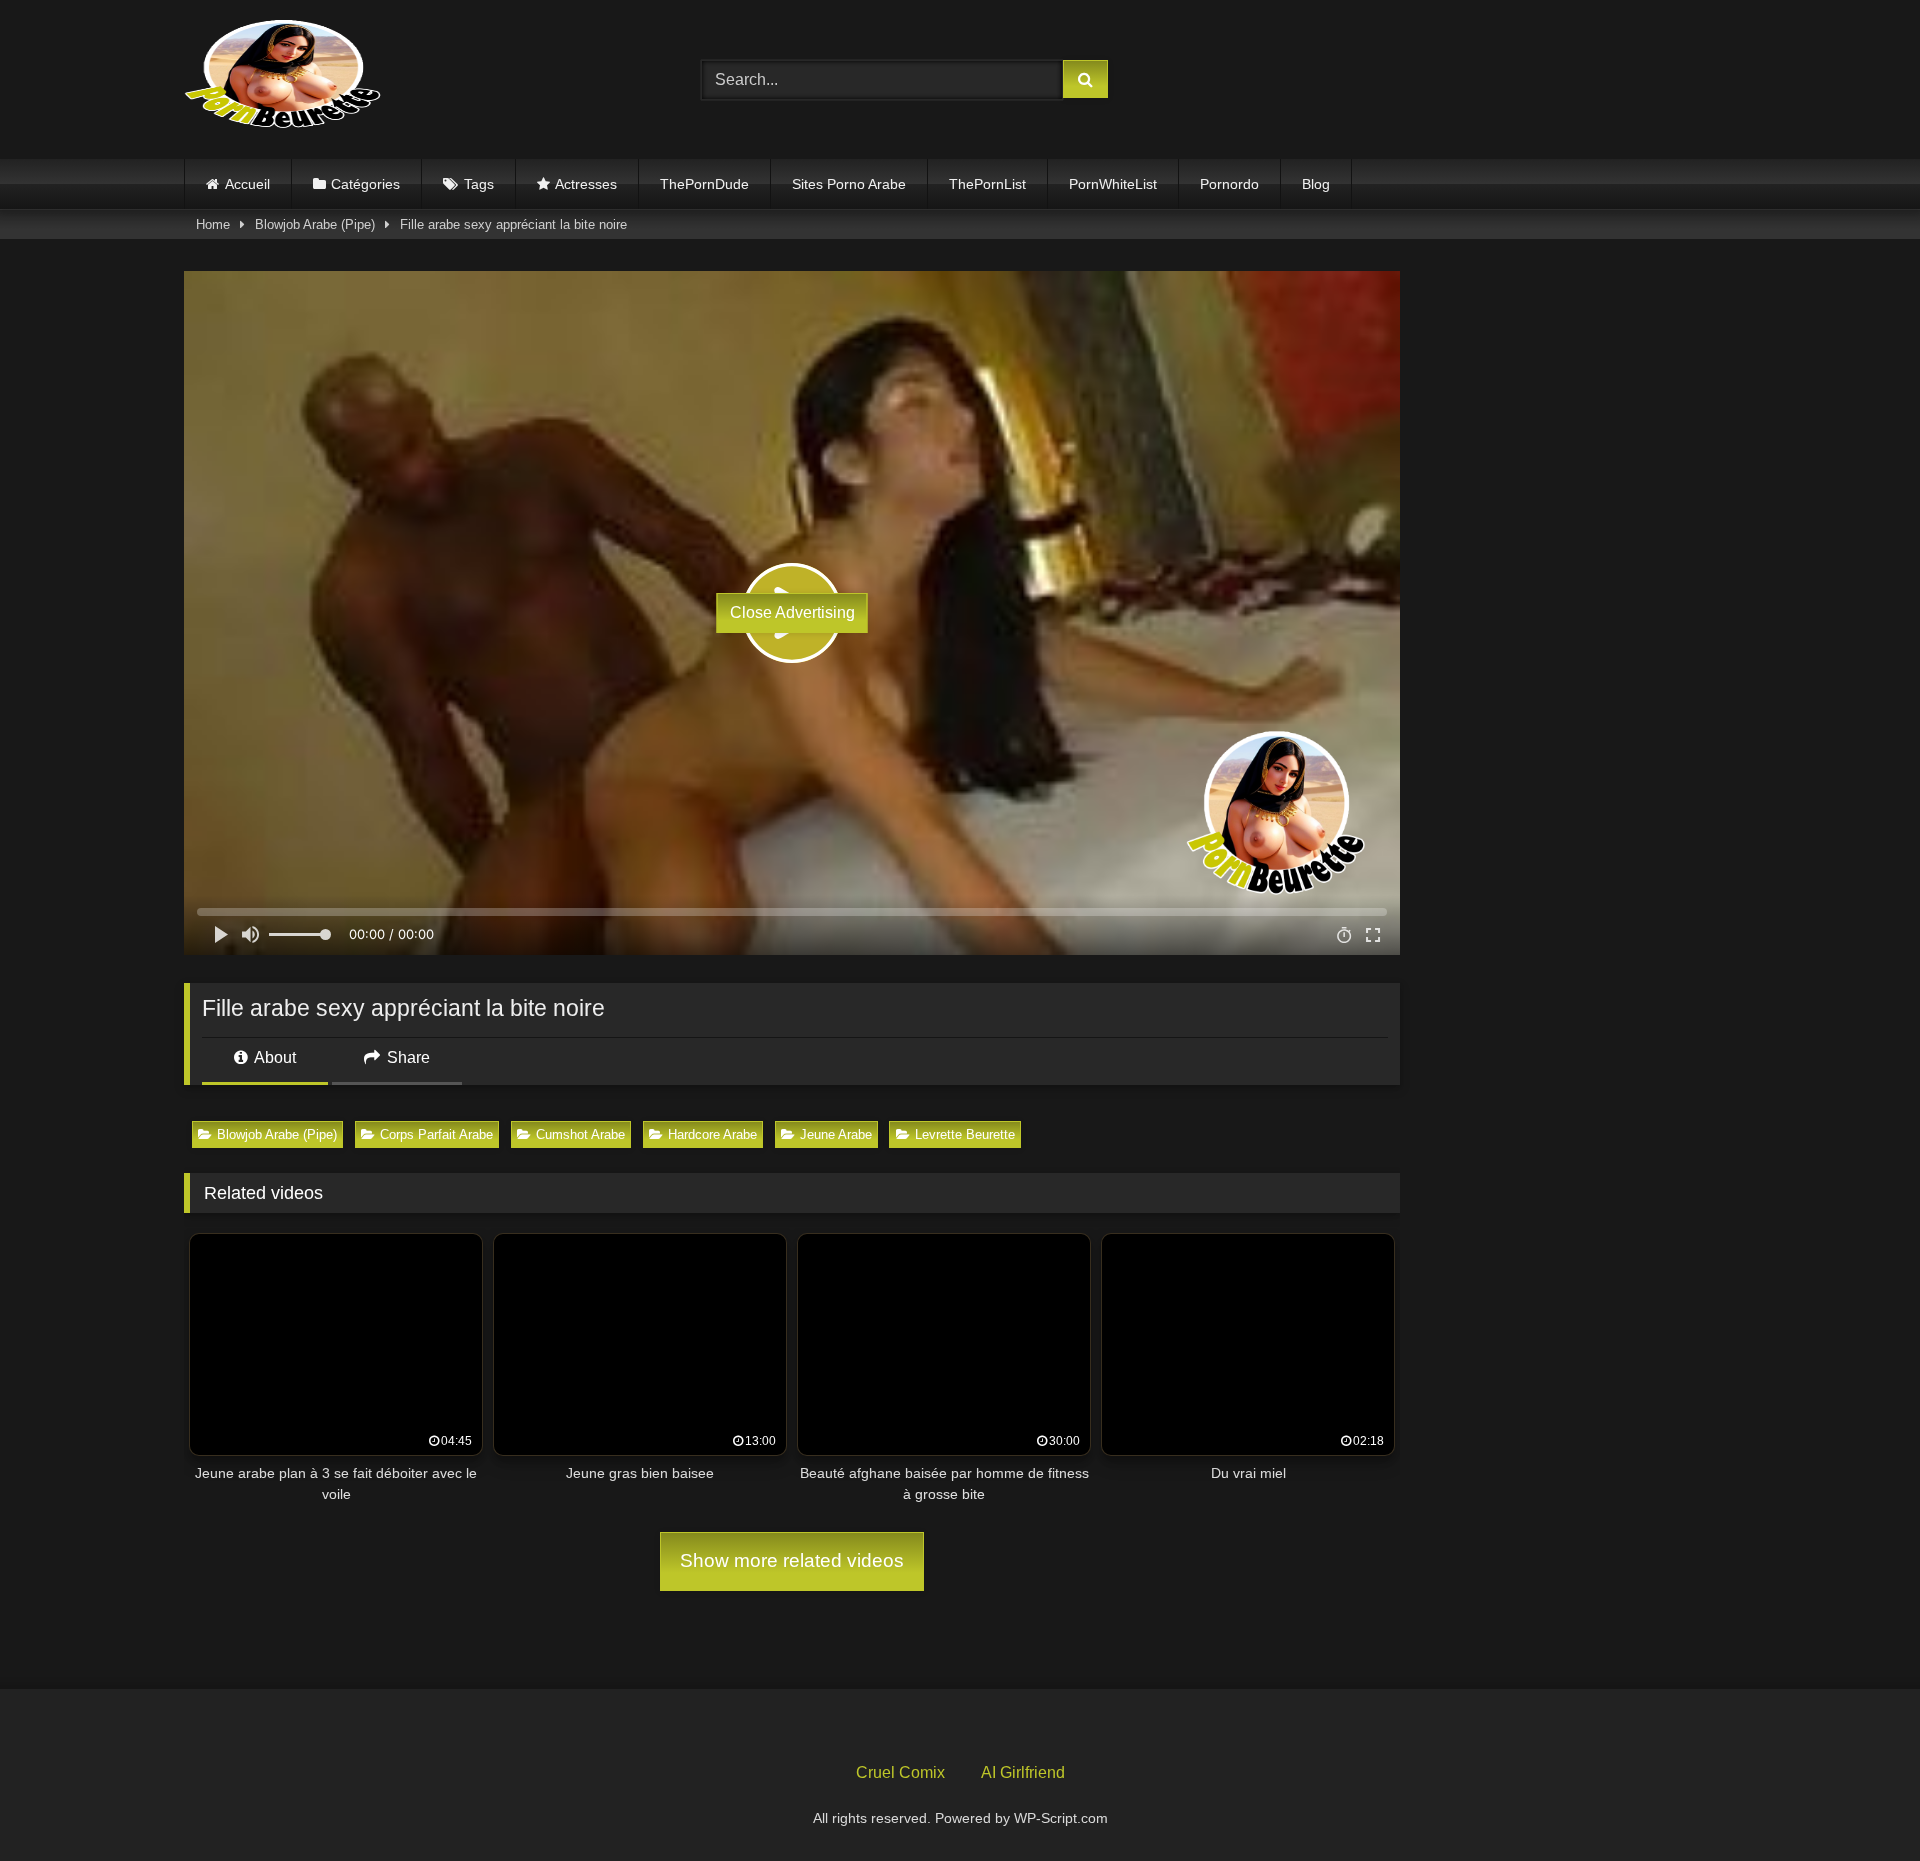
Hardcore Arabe (712, 1134)
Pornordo (1229, 184)
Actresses (586, 184)
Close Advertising (792, 612)
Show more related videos (792, 1560)
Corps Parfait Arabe (436, 1134)
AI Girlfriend (1023, 1772)
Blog (1316, 184)
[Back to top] (1858, 1801)
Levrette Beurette (965, 1134)
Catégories (365, 184)
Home (213, 224)
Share (406, 1057)
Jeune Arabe (836, 1134)
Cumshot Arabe (580, 1134)
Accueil (247, 184)
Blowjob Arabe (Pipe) (315, 224)
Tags (479, 184)
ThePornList (987, 184)
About (273, 1057)
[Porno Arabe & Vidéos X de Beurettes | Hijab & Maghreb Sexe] (284, 76)
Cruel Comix (900, 1772)
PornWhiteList (1113, 184)
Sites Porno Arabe (849, 184)
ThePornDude (704, 184)
